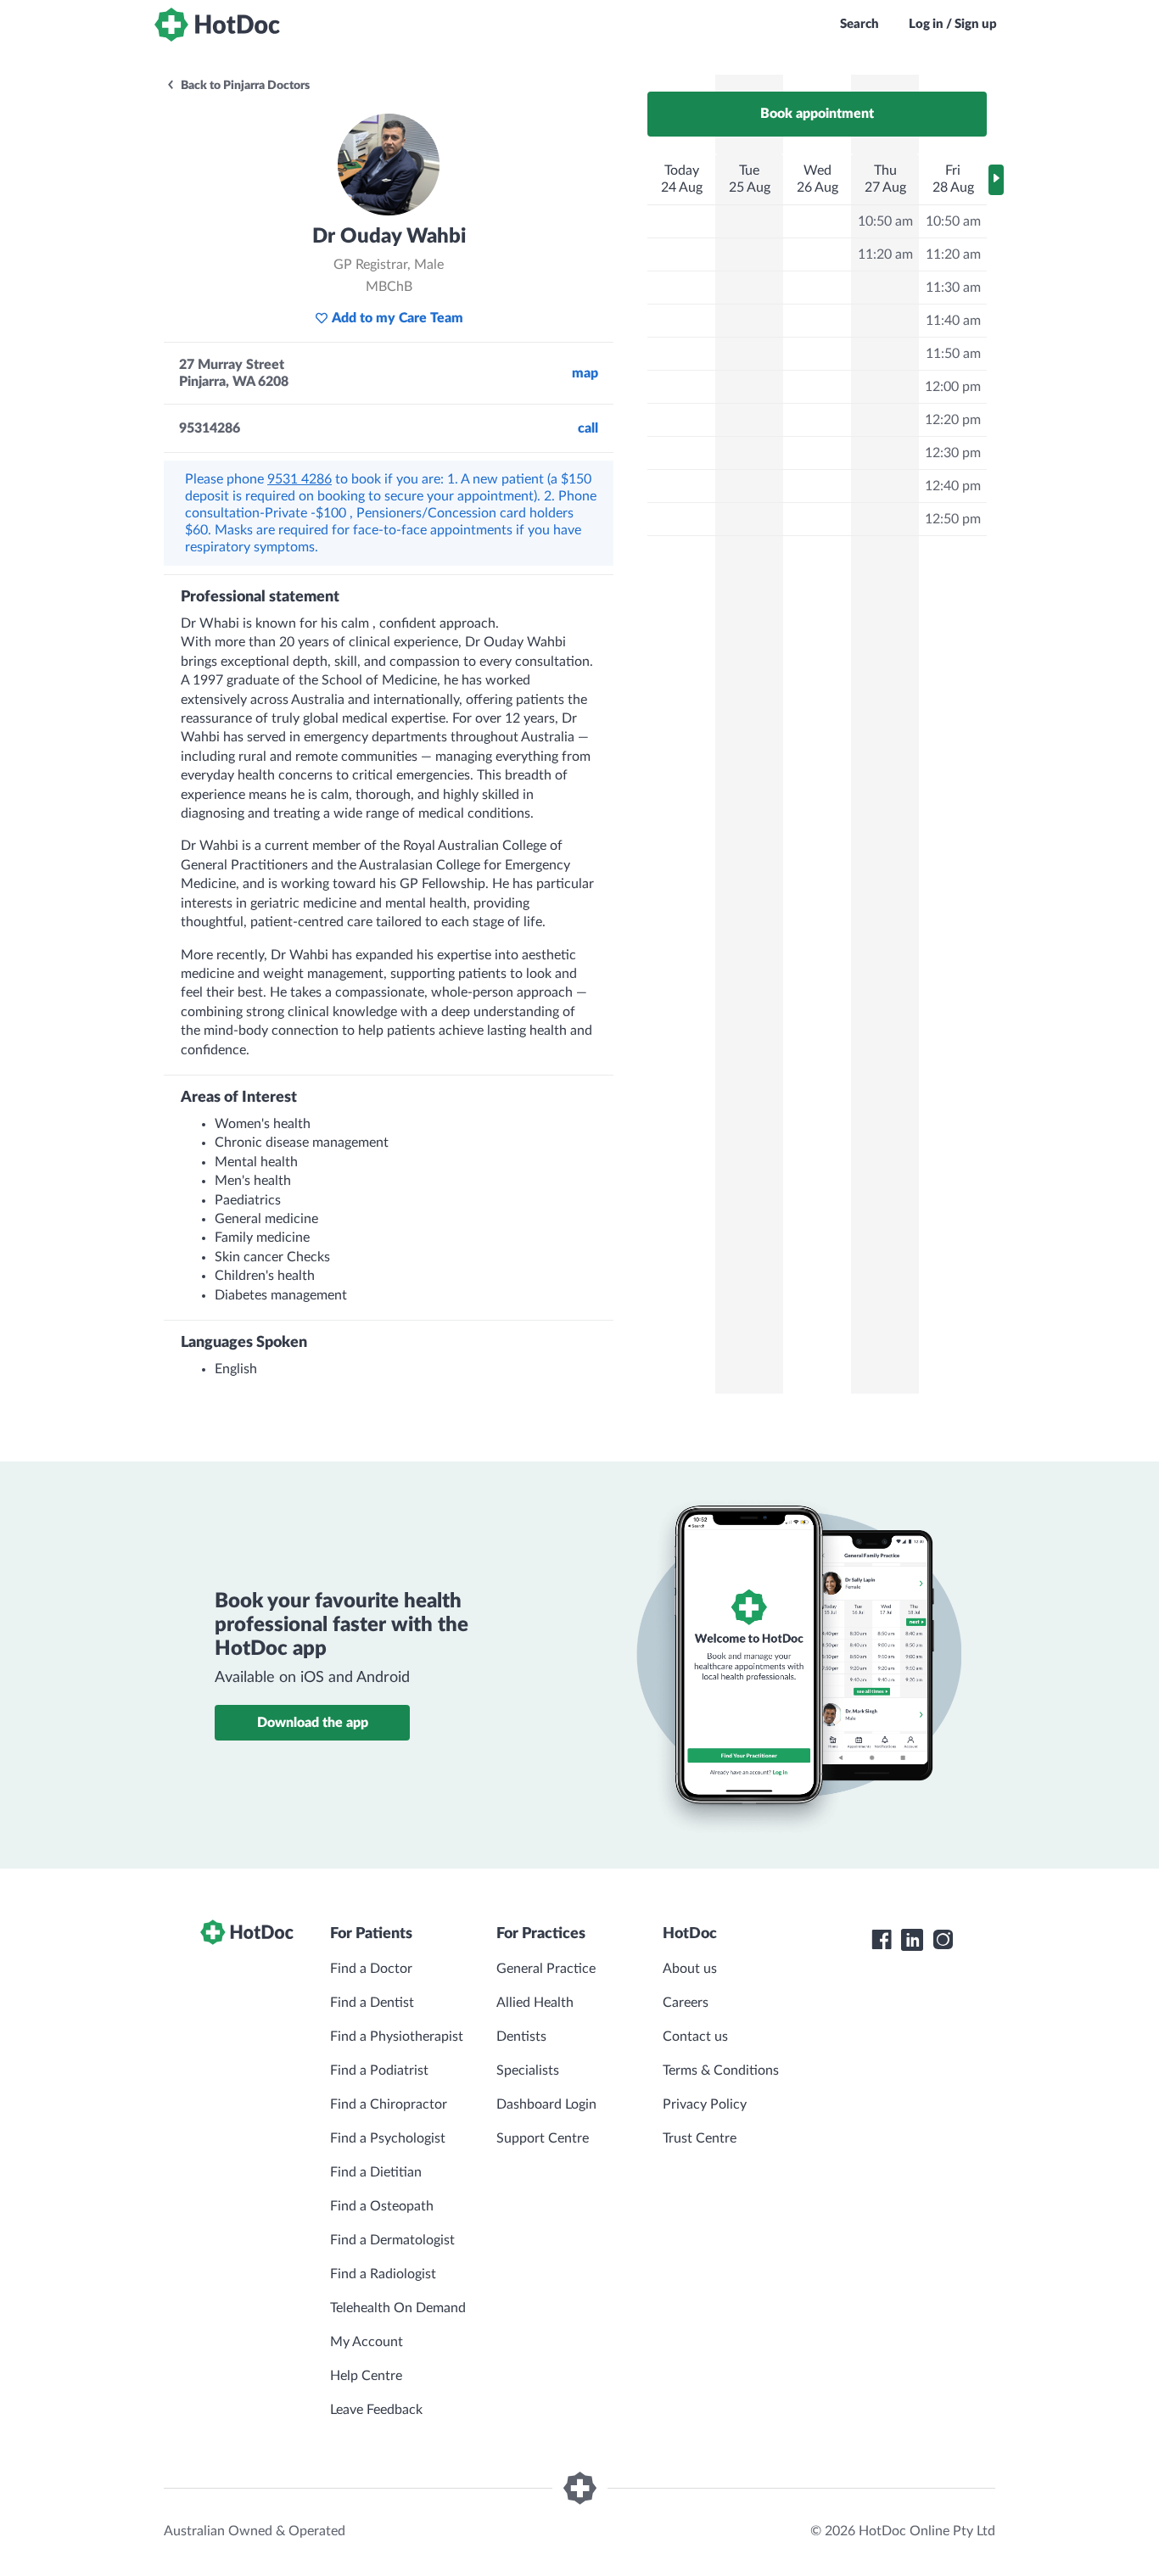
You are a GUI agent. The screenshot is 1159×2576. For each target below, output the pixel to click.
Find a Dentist (372, 2003)
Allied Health (535, 2003)
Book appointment (817, 114)
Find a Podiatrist (379, 2070)
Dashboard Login (546, 2104)
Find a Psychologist (388, 2138)
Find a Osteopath (382, 2206)
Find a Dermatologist (392, 2240)
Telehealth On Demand (398, 2308)
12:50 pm (953, 519)
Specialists (528, 2070)
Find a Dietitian (376, 2172)
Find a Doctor (371, 1969)
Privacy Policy (705, 2104)
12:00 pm (953, 387)
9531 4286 (300, 479)
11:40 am (953, 321)
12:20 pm (953, 420)
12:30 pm (953, 453)
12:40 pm (953, 486)
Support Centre (543, 2138)
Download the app (313, 1723)
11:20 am (885, 254)
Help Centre (366, 2376)
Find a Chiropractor (389, 2104)
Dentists (521, 2037)
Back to (244, 86)
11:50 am (953, 354)
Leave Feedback (376, 2410)
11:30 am (953, 288)
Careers (686, 2003)
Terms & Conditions (721, 2070)
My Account (367, 2342)
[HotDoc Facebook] (882, 1940)
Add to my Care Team (398, 318)
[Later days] (996, 180)
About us (690, 1969)
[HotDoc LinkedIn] (912, 1940)
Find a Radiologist (383, 2274)
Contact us (695, 2037)
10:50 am (885, 221)
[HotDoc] (217, 25)
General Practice (546, 1969)
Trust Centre (700, 2138)
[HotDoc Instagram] (943, 1940)
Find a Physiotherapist (397, 2037)
